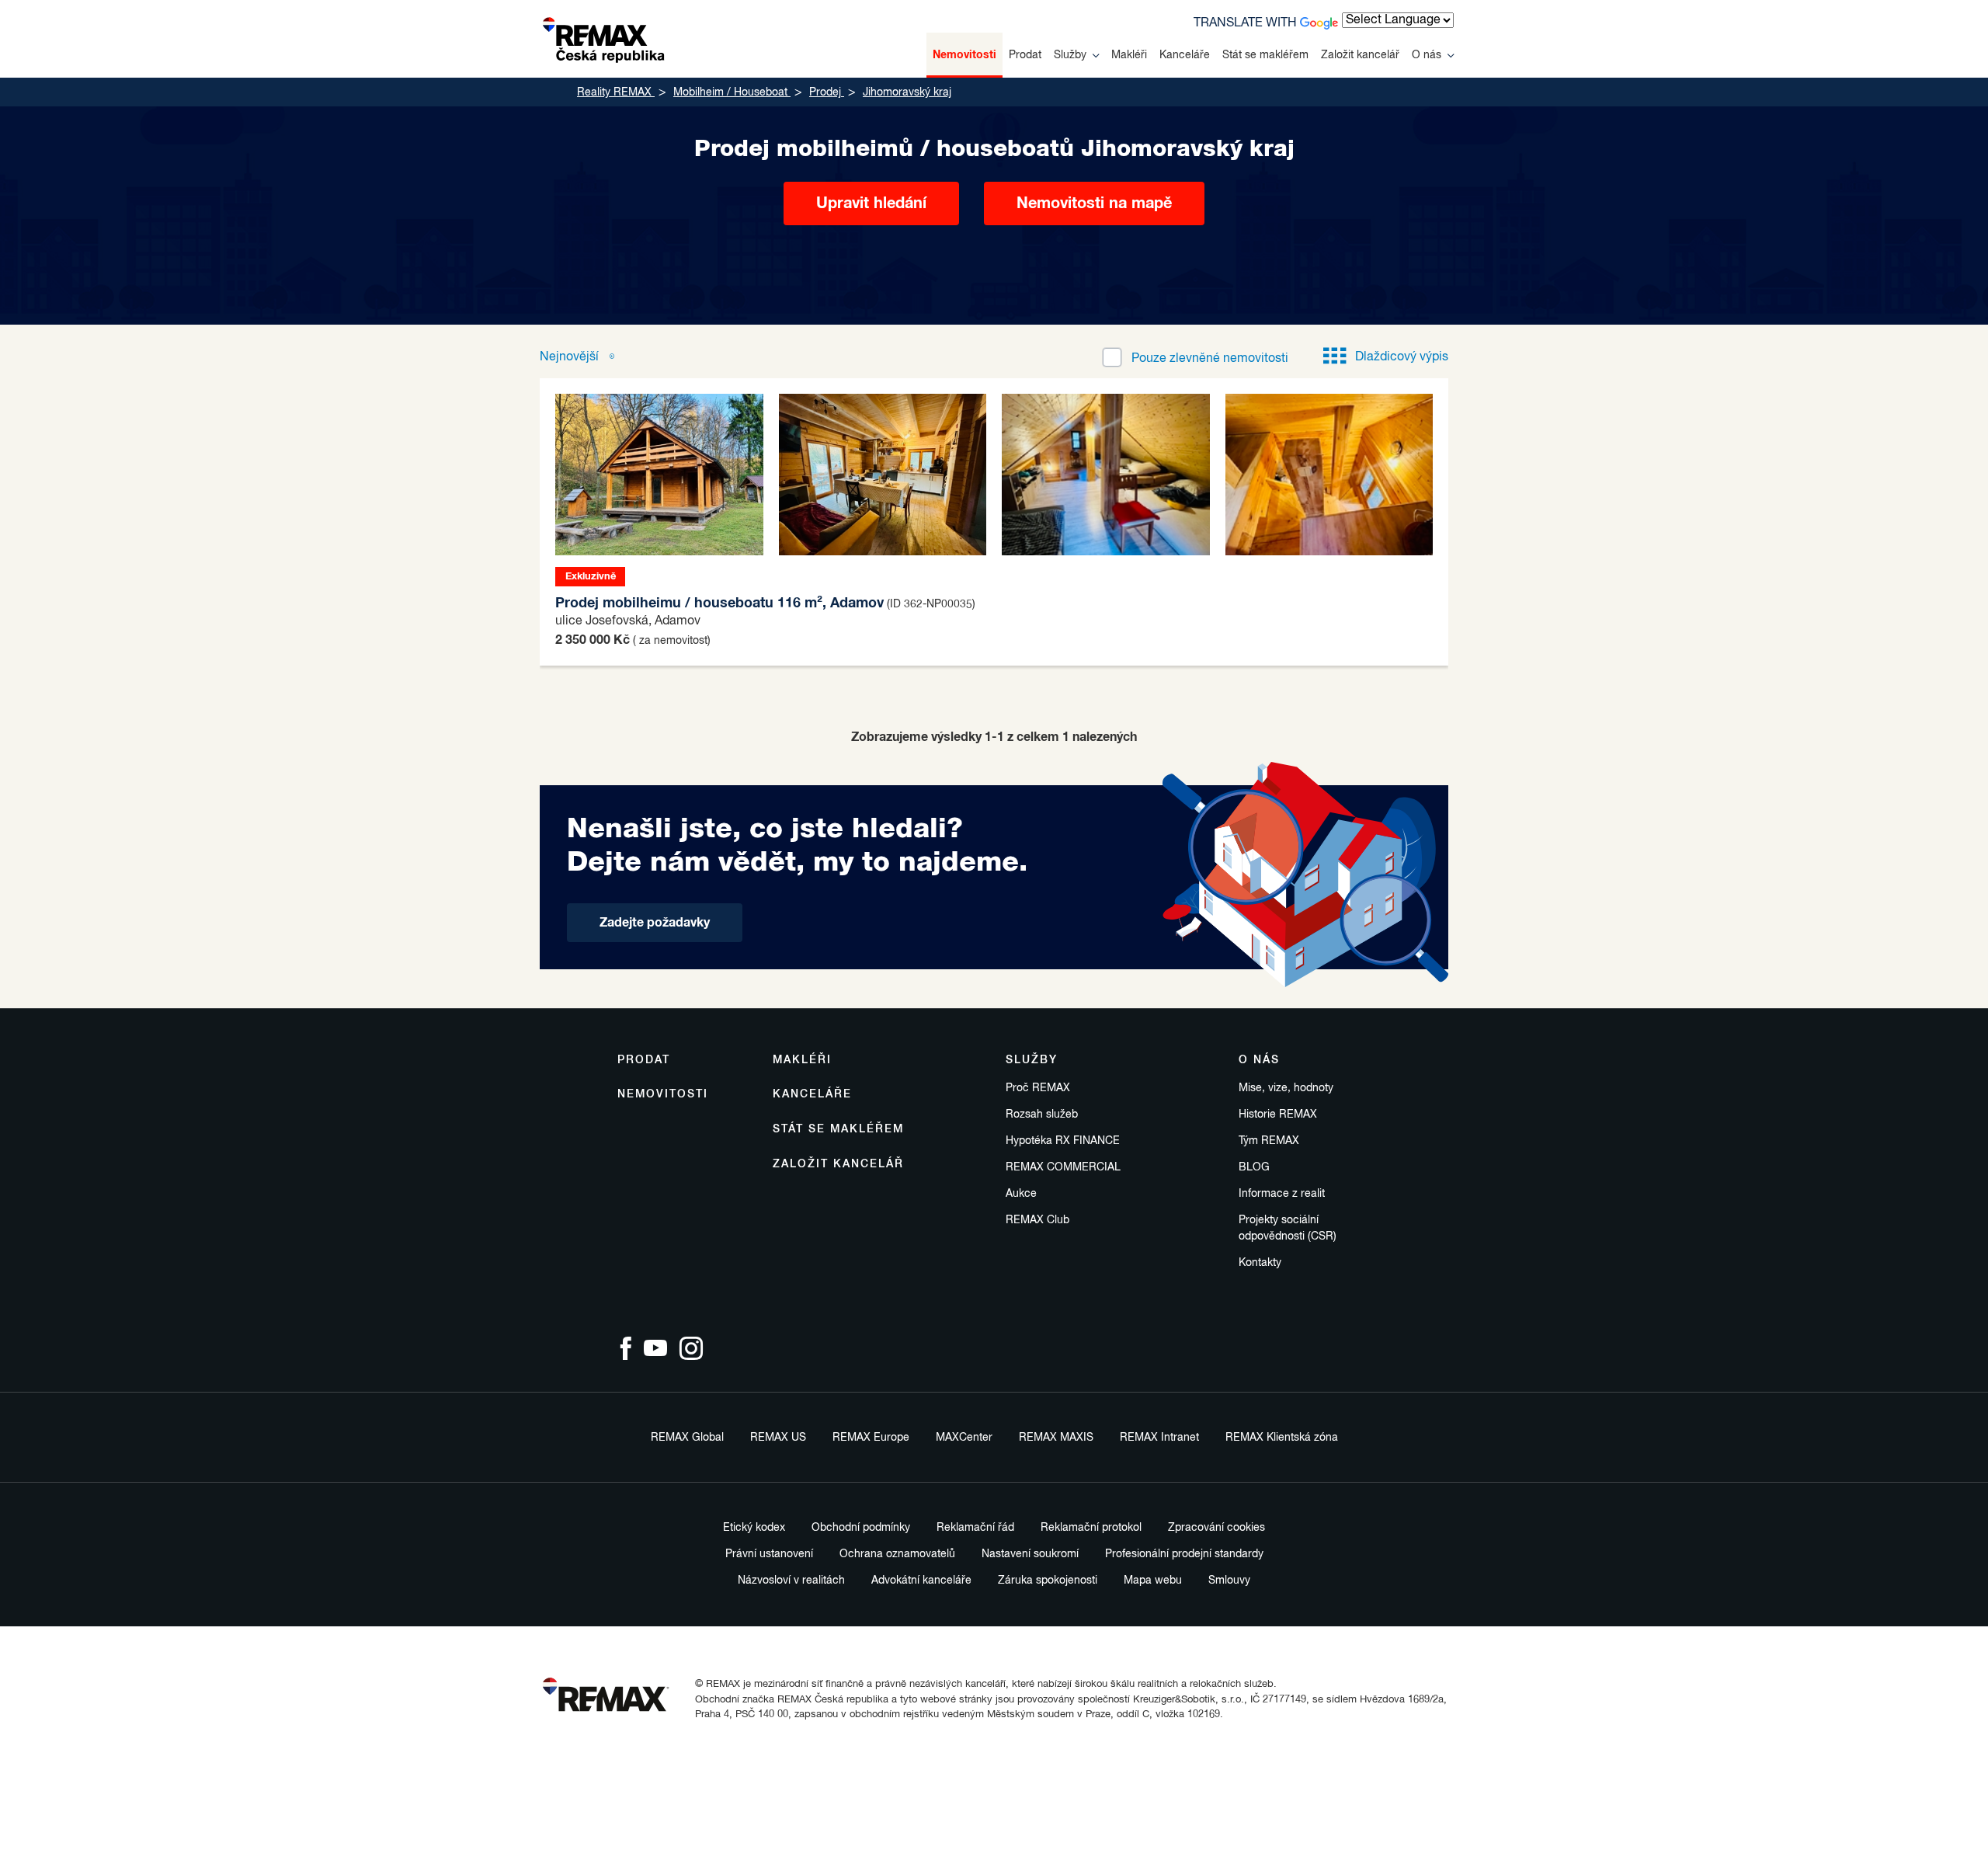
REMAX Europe (871, 1438)
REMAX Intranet (1159, 1438)
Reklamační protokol (1091, 1528)
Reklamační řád (975, 1528)
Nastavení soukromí (1030, 1554)
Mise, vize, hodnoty (1286, 1088)
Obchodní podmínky (861, 1528)
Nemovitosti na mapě (1094, 203)
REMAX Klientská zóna (1282, 1438)
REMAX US (778, 1438)
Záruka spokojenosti (1048, 1581)
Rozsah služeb (1042, 1115)
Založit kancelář (1360, 55)
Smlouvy (1229, 1581)
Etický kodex (754, 1528)
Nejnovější (571, 357)
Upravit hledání (871, 203)
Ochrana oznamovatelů (897, 1554)
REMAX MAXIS (1056, 1438)
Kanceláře (1185, 55)
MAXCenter (964, 1438)
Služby (1070, 55)
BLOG (1254, 1167)
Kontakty (1260, 1263)
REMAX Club (1037, 1220)
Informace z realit (1282, 1194)
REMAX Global (687, 1438)
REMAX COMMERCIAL (1063, 1167)
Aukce (1021, 1194)
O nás (1427, 55)
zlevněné (1210, 359)
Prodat (1025, 55)
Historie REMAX (1278, 1115)
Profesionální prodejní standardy (1184, 1554)
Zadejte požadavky (655, 923)
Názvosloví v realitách (791, 1581)
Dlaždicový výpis (1402, 357)
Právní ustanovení (769, 1554)
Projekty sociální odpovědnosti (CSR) (1288, 1228)
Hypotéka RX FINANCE (1063, 1141)
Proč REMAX (1038, 1088)
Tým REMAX (1269, 1141)
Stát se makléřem (1265, 55)
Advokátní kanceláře (921, 1581)
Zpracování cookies (1216, 1528)
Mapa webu (1153, 1581)
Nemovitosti (964, 55)
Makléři (1129, 55)
